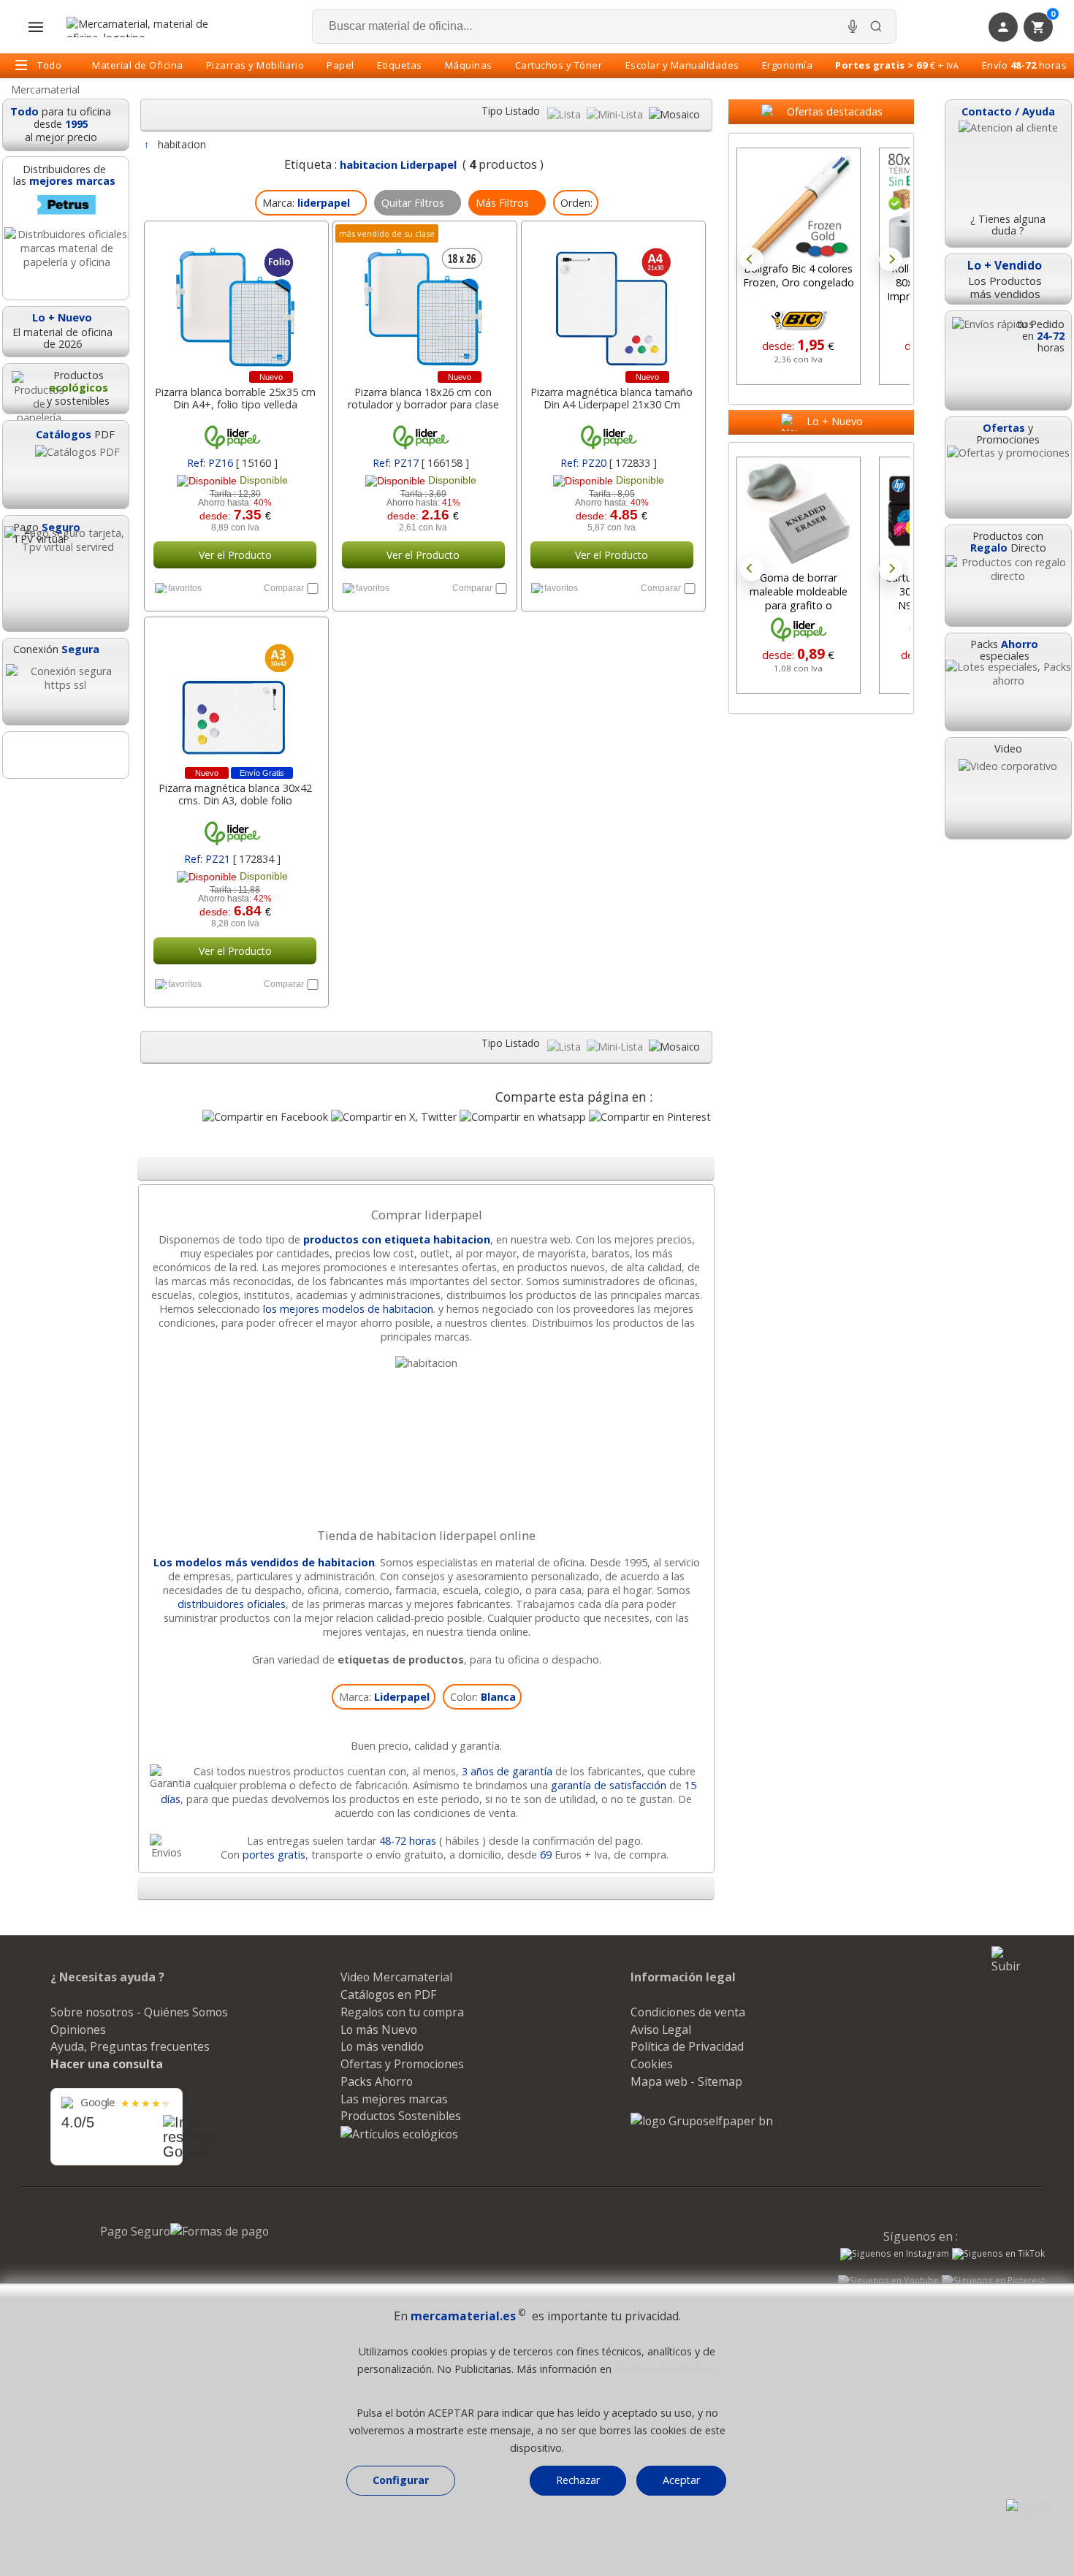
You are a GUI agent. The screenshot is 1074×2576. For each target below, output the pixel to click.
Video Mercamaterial (396, 1977)
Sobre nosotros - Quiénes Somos (139, 2012)
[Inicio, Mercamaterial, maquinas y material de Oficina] (143, 27)
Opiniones (78, 2030)
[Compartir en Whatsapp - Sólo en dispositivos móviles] (523, 1117)
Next (891, 259)
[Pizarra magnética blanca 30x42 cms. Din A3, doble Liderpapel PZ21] (235, 696)
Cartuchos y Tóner (559, 65)
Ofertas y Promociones (402, 2064)
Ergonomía (788, 65)
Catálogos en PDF (388, 1994)
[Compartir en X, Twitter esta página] (394, 1117)
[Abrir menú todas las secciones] (36, 27)
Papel (340, 65)
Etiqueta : (370, 164)
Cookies (652, 2064)
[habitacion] (426, 1363)
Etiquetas (400, 65)
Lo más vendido (382, 2046)
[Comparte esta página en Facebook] (265, 1117)
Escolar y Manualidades (682, 65)
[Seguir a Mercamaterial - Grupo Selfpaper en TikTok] (998, 2254)
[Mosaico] (674, 114)
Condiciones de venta (688, 2012)
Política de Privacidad (687, 2046)
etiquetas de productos (401, 1659)
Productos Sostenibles (401, 2116)
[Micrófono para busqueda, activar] (853, 26)
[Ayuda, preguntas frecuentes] (1029, 2507)
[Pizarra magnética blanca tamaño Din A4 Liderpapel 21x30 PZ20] (612, 300)
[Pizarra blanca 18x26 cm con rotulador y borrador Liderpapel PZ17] (423, 300)
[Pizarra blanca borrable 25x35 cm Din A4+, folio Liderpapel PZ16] (235, 300)
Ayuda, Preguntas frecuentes (130, 2046)
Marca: (384, 1697)
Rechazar (578, 2480)
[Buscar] (876, 26)
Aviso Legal (661, 2030)
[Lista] (565, 114)
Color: (483, 1697)
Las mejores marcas (394, 2099)
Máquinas (469, 65)
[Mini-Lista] (616, 114)
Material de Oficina (138, 65)
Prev (752, 259)
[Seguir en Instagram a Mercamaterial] (895, 2255)
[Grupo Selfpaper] (702, 2121)
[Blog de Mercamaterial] (66, 755)
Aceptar (681, 2480)
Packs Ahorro (377, 2081)
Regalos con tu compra (402, 2012)
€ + (897, 65)
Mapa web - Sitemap (686, 2081)
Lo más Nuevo (379, 2030)
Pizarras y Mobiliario (255, 65)
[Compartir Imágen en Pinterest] (650, 1117)
